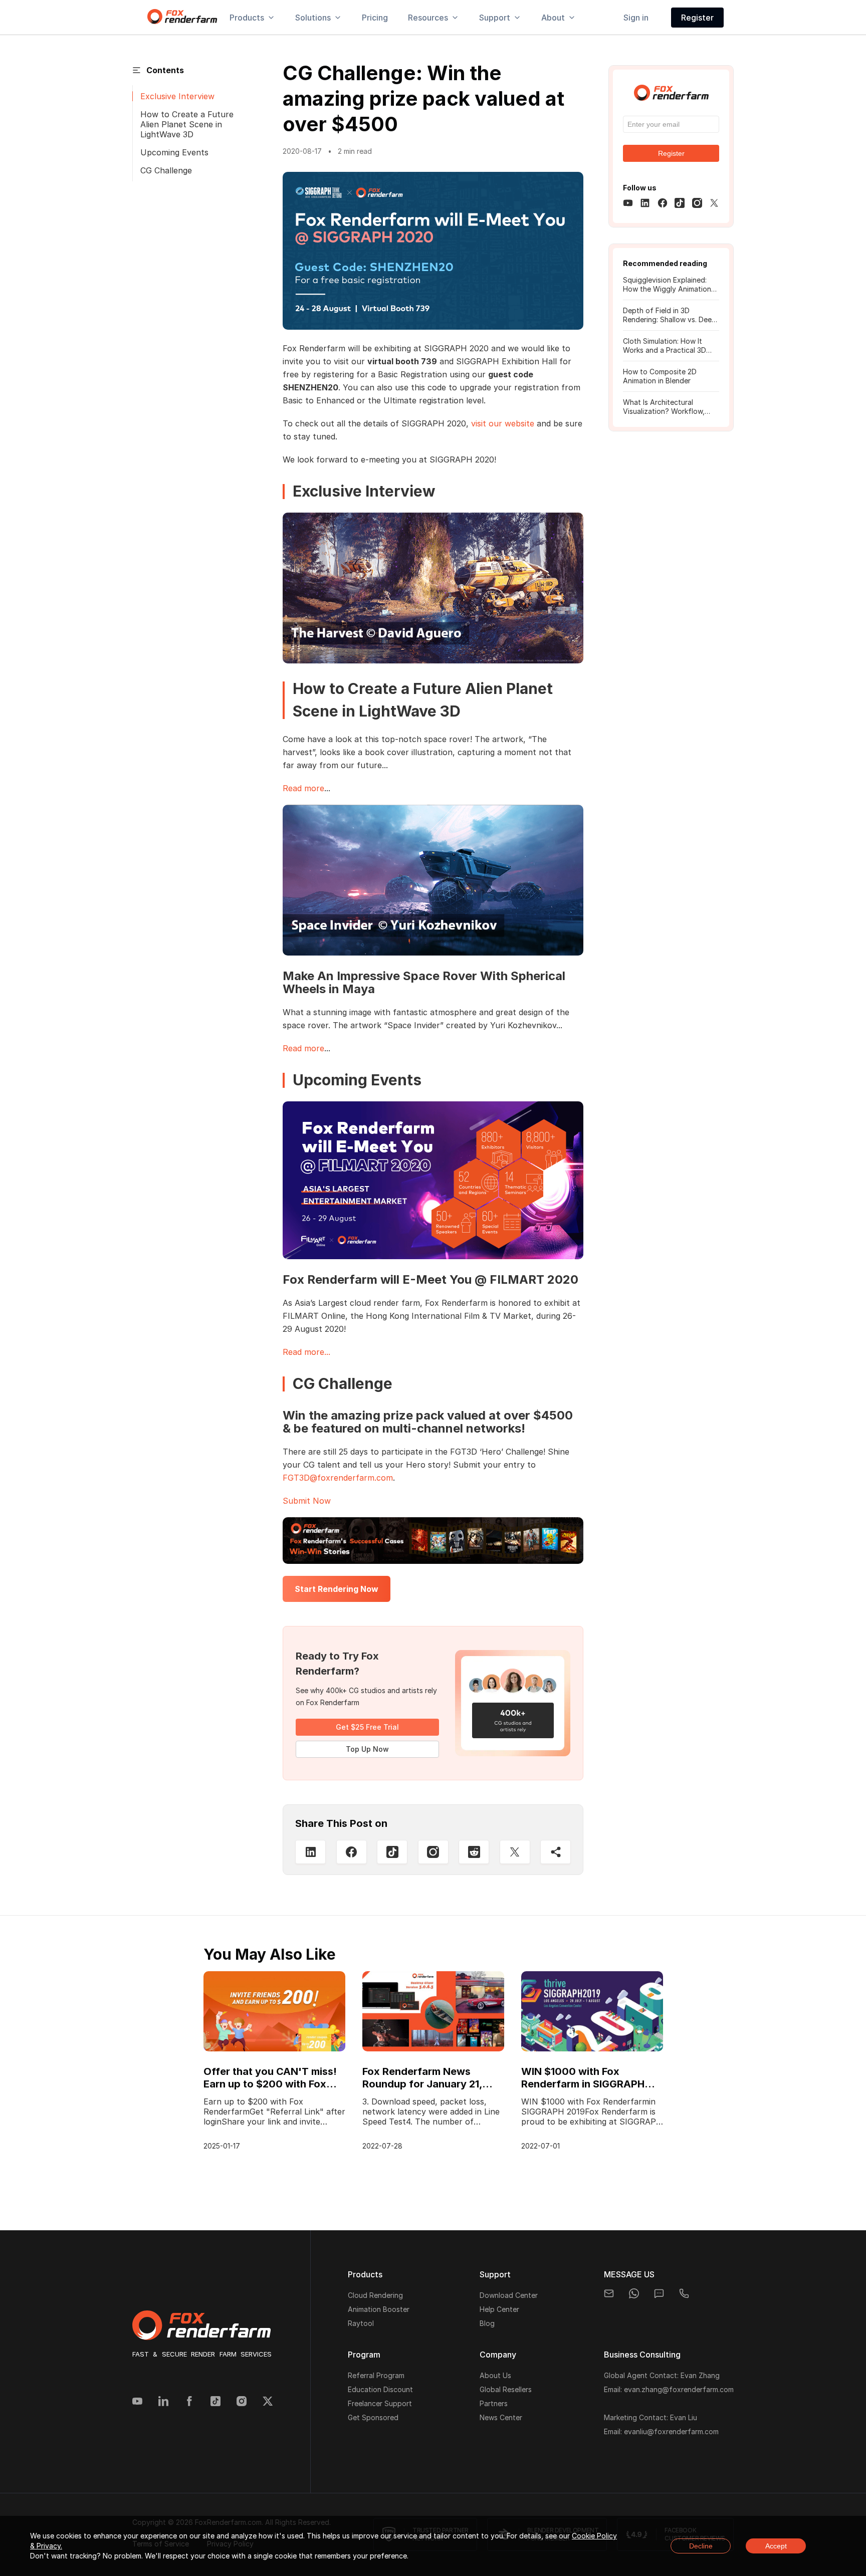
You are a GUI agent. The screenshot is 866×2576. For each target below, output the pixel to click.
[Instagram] (433, 1852)
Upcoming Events (174, 152)
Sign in (636, 18)
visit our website (503, 423)
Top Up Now (367, 1749)
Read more (303, 788)
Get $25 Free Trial (367, 1727)
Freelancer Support (380, 2403)
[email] (609, 2293)
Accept (776, 2546)
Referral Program (376, 2375)
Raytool (361, 2323)
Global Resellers (506, 2389)
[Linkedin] (163, 2402)
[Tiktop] (392, 1852)
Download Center (509, 2295)
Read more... (306, 1352)
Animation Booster (379, 2309)
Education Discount (380, 2389)
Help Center (499, 2309)
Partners (494, 2403)
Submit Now (307, 1501)
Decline (701, 2546)
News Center (501, 2417)
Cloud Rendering (375, 2295)
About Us (495, 2375)
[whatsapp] (634, 2293)
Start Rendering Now (337, 1589)
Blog (487, 2323)
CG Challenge (166, 170)
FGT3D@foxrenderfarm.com (338, 1478)
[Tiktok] (215, 2402)
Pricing (375, 18)
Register (697, 18)
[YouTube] (137, 2402)
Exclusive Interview (177, 96)
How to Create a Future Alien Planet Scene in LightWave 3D (187, 124)
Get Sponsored (373, 2417)
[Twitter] (268, 2402)
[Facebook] (189, 2402)
